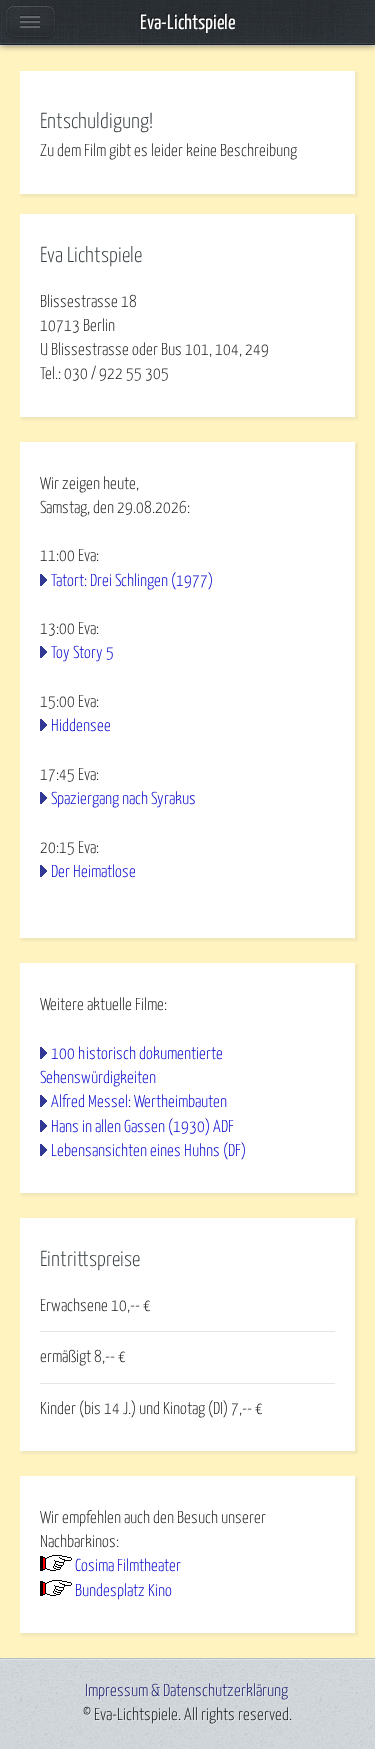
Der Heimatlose (93, 872)
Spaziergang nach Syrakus (123, 799)
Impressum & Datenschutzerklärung (186, 1691)
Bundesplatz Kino (123, 1591)
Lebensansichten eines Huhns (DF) (148, 1151)
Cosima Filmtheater (128, 1566)
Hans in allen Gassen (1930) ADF (142, 1127)
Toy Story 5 (82, 653)
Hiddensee (81, 726)
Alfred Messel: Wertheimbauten (139, 1102)
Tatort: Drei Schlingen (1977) (132, 581)
